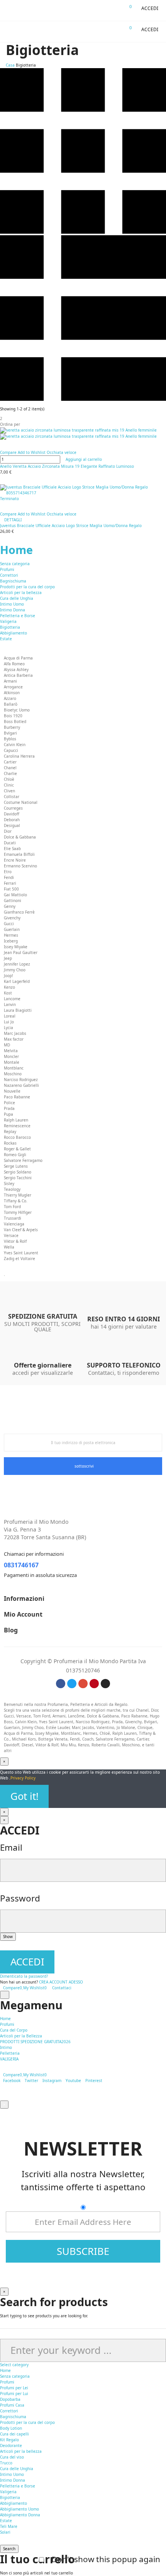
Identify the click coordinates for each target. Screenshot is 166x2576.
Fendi (9, 877)
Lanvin (10, 1004)
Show (8, 1937)
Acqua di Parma (18, 658)
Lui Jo (9, 1022)
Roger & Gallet (17, 1149)
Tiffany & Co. (16, 1201)
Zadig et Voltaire (19, 1259)
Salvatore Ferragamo (23, 1160)
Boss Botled (15, 721)
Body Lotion (11, 2428)
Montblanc (14, 1068)
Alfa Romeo (14, 664)
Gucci (9, 924)
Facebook (12, 2081)
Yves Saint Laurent (21, 1253)
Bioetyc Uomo (17, 710)
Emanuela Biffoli (19, 854)
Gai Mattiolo (15, 895)
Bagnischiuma (13, 581)
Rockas (10, 1143)
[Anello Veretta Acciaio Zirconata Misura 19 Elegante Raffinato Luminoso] (83, 434)
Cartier (10, 762)
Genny (10, 906)
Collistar (12, 797)
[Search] (114, 10)
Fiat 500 (11, 889)
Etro (8, 872)
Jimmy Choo (15, 970)
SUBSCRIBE (83, 2251)
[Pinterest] (94, 1684)
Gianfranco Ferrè (19, 912)
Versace (11, 1235)
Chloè (9, 779)
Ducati (10, 843)
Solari (5, 2532)
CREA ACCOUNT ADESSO (61, 1982)
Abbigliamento (14, 633)
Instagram (52, 2081)
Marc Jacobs (15, 1033)
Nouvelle (12, 1091)
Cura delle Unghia (17, 598)
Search (9, 2549)
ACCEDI (27, 1962)
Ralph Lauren (16, 1120)
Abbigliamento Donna (20, 2515)
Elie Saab (12, 849)
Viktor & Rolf (15, 1241)
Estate (6, 639)
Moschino (13, 1074)
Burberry (12, 727)
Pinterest (94, 2081)
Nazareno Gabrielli (21, 1085)
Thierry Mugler (18, 1195)
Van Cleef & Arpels (21, 1230)
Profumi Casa (12, 2405)
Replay (10, 1131)
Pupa (8, 1114)
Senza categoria (15, 564)
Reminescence (17, 1126)
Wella (9, 1247)
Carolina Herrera (19, 756)
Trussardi (13, 1218)
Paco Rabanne (17, 1097)
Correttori (9, 575)
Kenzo (9, 987)
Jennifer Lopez (17, 964)
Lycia (8, 1028)
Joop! (8, 976)
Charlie (10, 773)
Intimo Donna (13, 610)
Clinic (9, 785)
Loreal (10, 1016)
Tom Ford (12, 1207)
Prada (9, 1108)
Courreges (13, 808)
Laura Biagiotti (18, 1010)
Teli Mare (9, 2526)
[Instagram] (105, 1684)
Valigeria (8, 621)
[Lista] (83, 399)
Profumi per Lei (14, 2388)
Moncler (11, 1056)
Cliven (9, 791)
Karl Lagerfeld (17, 981)
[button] (147, 8)
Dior (8, 831)
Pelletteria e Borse (18, 616)
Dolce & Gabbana (20, 837)
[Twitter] (72, 1684)
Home (16, 550)
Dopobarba (10, 2399)
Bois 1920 (13, 716)
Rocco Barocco (17, 1137)
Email (11, 1847)
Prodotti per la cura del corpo (27, 587)
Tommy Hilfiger (18, 1212)
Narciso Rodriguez (21, 1080)
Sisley (9, 1183)
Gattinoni (13, 901)
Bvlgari (10, 733)
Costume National (21, 802)
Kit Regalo (9, 2440)
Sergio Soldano (18, 1172)
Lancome (12, 999)
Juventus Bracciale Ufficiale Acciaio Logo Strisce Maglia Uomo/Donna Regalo (71, 526)
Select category (14, 2365)
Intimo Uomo (12, 604)
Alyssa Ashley (16, 670)
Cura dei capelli (14, 2434)
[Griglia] (83, 232)
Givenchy (12, 918)
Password (20, 1898)
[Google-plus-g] (83, 1684)
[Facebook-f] (61, 1684)
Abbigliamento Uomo (19, 2509)
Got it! (25, 1796)
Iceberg (11, 941)
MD (7, 1045)
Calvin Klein (15, 745)
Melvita (11, 1051)
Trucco (6, 2463)
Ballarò (11, 704)
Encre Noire (15, 860)
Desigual (12, 825)
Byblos (10, 739)
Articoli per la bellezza (21, 593)
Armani (10, 681)
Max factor (14, 1039)
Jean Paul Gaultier (21, 952)
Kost (8, 993)
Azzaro (10, 698)
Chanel (10, 768)
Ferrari (10, 883)
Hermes (11, 935)
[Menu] (8, 10)
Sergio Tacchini (18, 1178)
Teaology (12, 1189)
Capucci (11, 750)
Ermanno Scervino (20, 866)
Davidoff (12, 814)
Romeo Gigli (15, 1155)
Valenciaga (14, 1224)
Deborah (12, 820)
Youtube (73, 2081)
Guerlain (12, 929)
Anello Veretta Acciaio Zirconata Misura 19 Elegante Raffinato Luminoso (67, 466)
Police (9, 1103)
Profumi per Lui (14, 2394)
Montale (12, 1062)
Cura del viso (12, 2457)
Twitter (31, 2081)
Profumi (7, 569)
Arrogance (13, 687)
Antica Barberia (18, 675)
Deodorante (11, 2445)
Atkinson (12, 693)
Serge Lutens (16, 1166)
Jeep (8, 958)
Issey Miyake (16, 947)
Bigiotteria (10, 627)
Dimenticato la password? (24, 1976)
